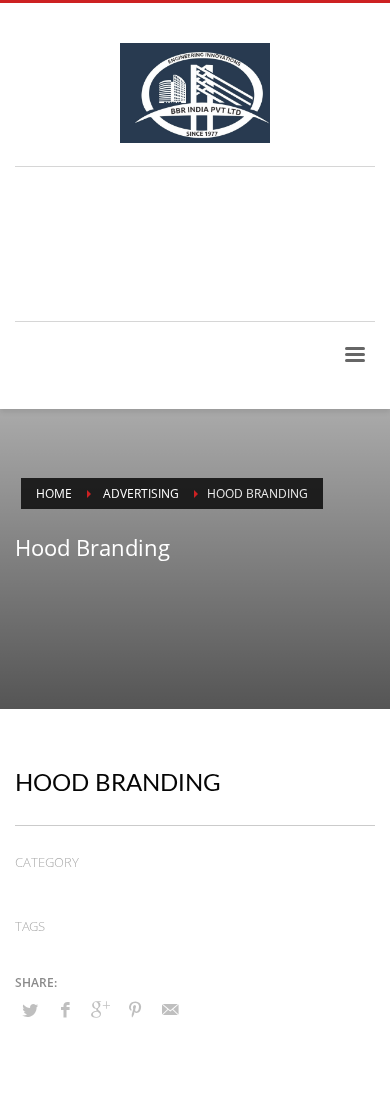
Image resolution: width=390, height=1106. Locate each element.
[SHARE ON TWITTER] (30, 1010)
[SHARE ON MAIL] (170, 1009)
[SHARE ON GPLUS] (100, 1009)
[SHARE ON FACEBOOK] (65, 1009)
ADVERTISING (55, 889)
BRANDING (169, 889)
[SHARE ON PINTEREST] (135, 1009)
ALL (116, 889)
